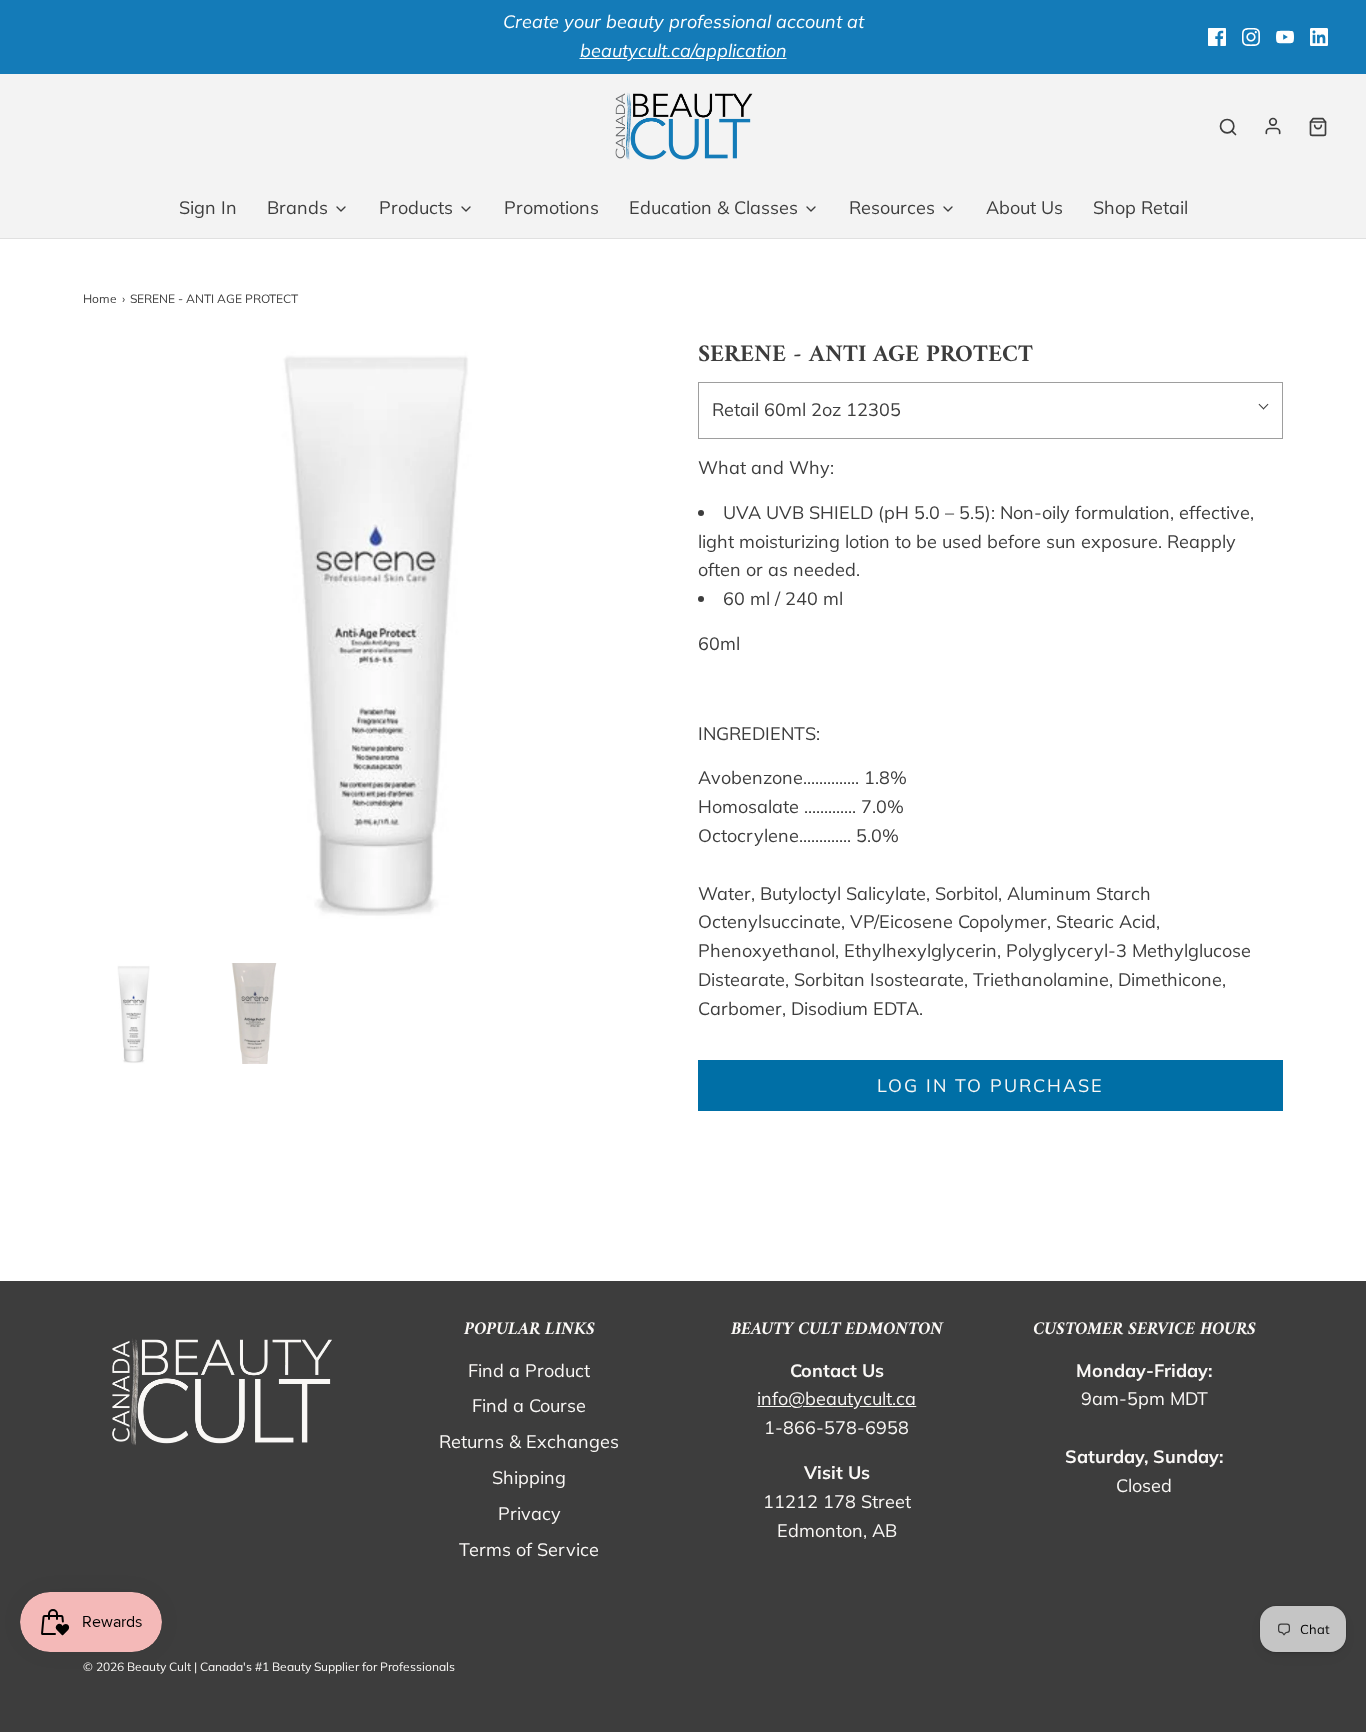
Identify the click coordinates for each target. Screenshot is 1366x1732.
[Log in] (1273, 126)
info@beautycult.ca (836, 1398)
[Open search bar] (1228, 126)
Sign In (208, 207)
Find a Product (529, 1370)
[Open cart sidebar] (1318, 126)
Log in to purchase (990, 1085)
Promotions (551, 207)
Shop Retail (1140, 207)
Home (100, 298)
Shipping (529, 1477)
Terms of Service (529, 1549)
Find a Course (529, 1405)
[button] (133, 1013)
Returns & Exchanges (529, 1441)
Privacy (529, 1513)
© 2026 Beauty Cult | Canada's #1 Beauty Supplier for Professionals (269, 1666)
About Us (1024, 207)
